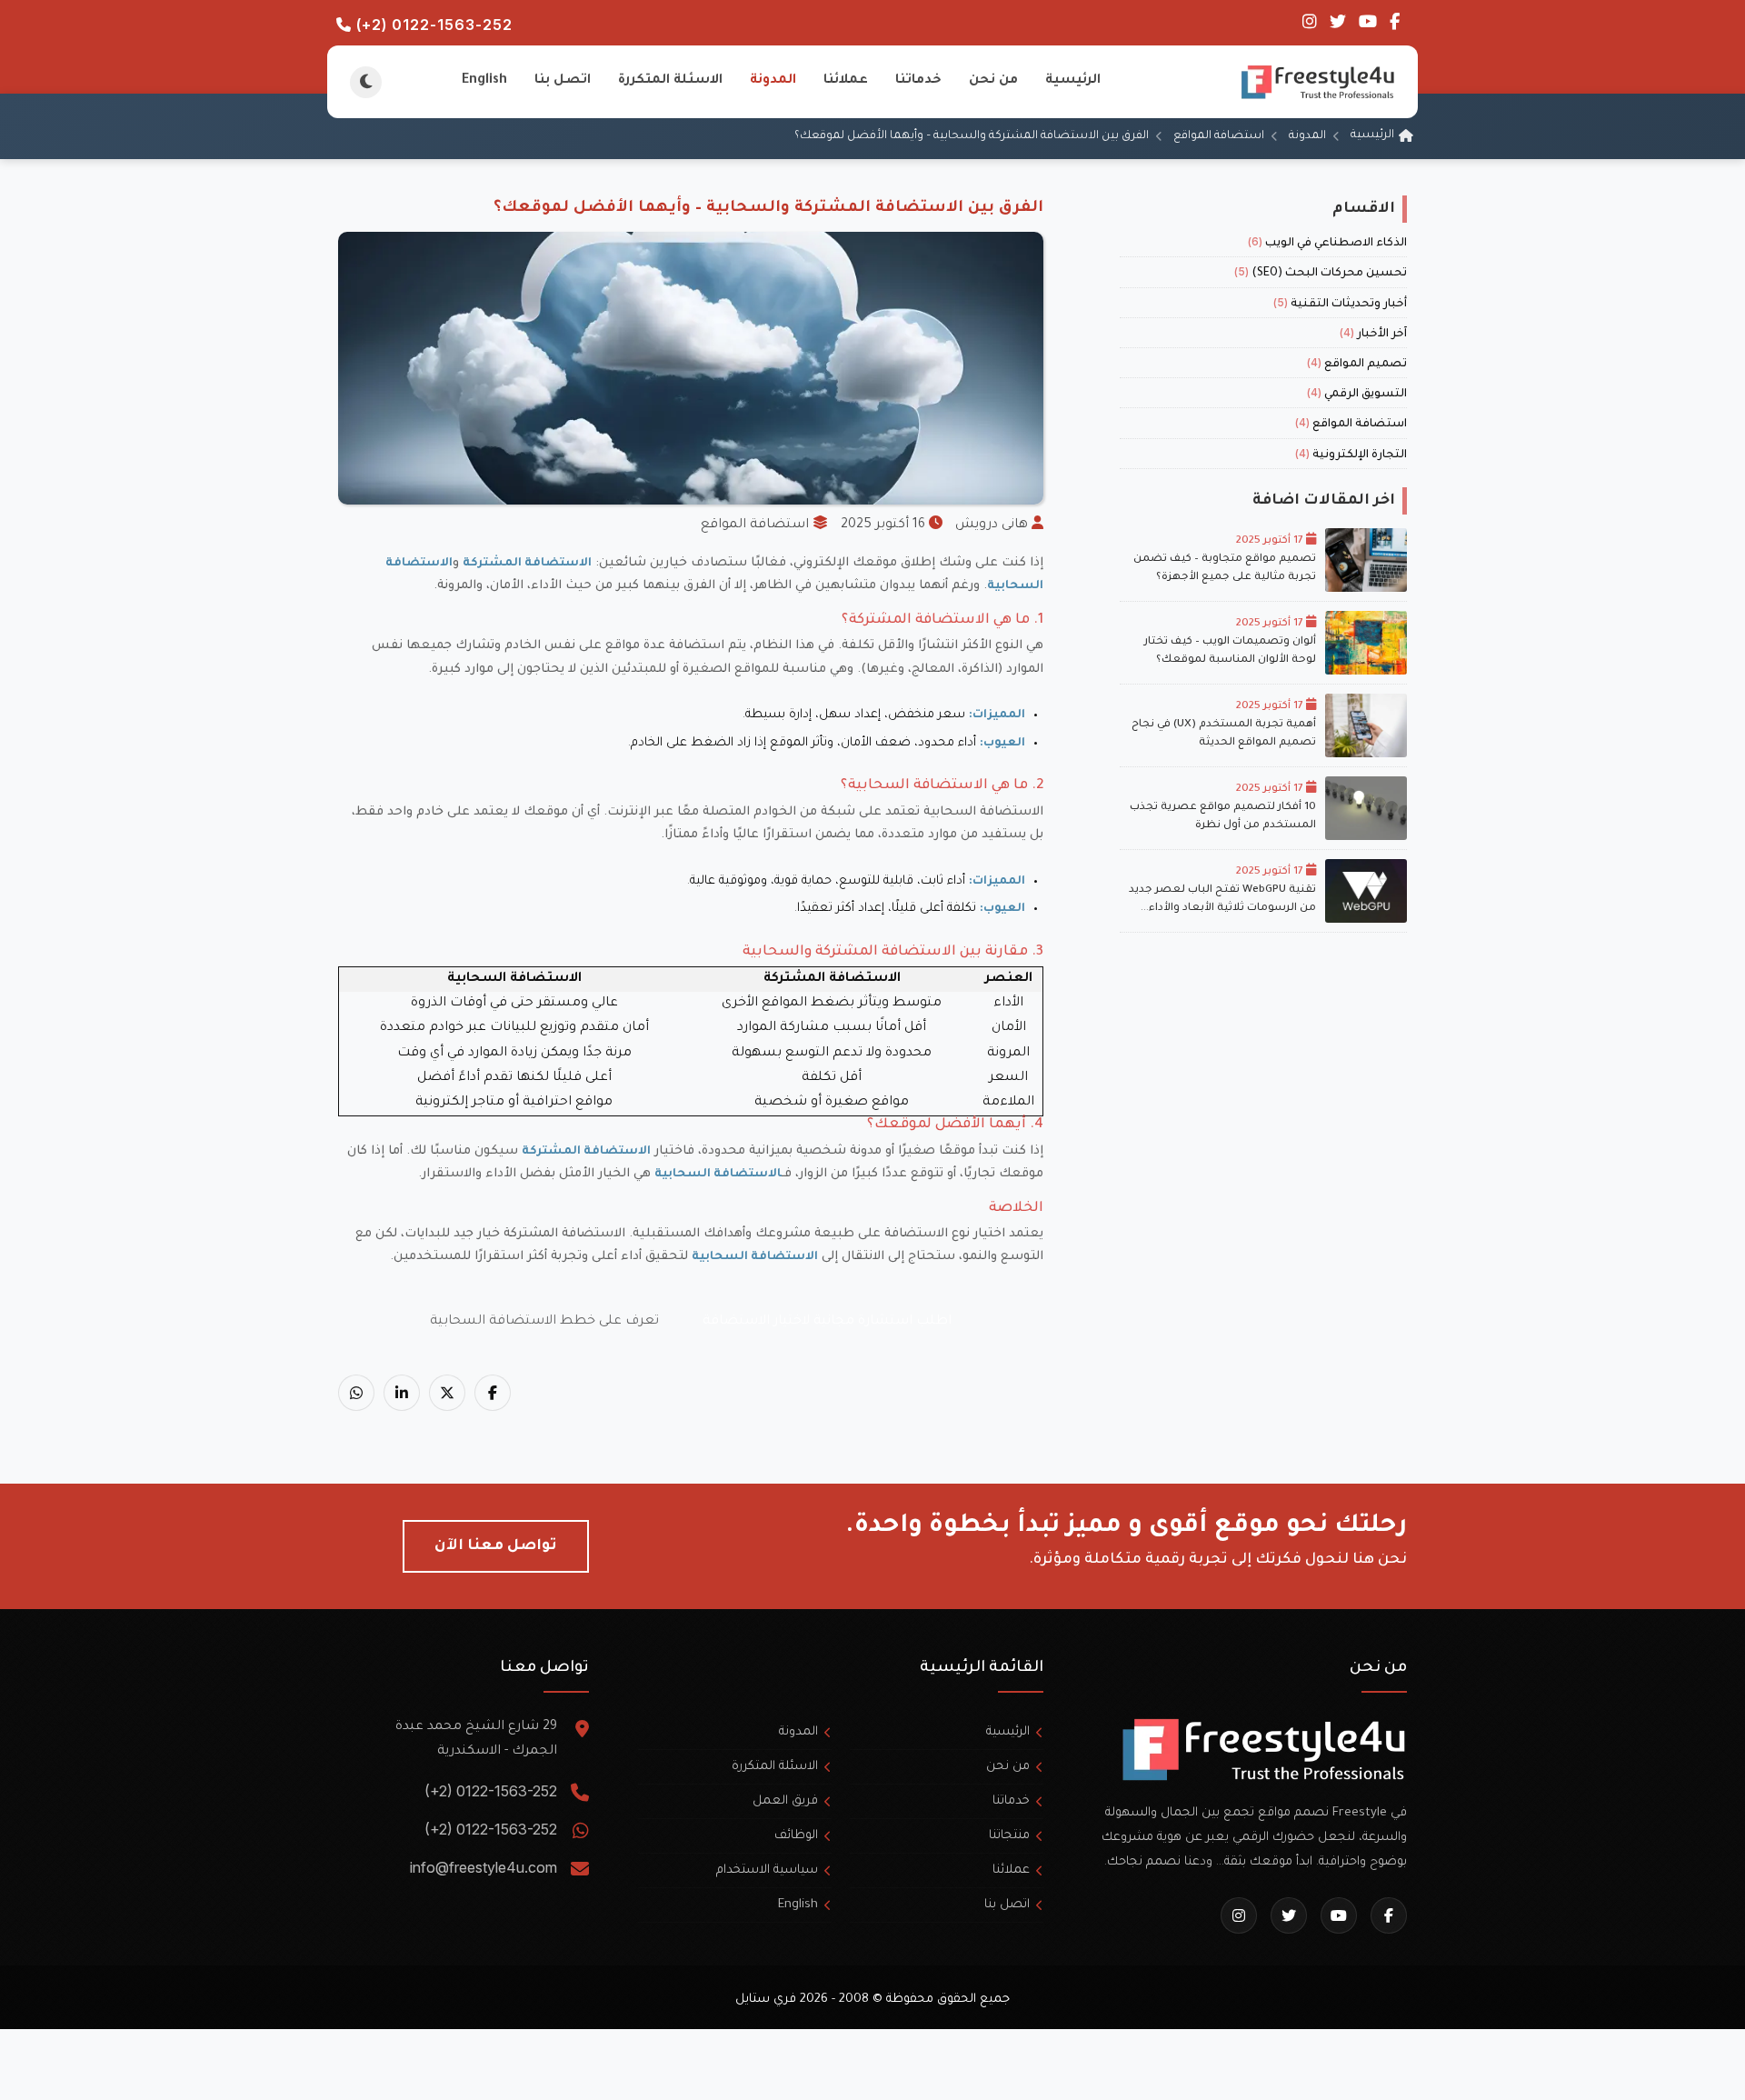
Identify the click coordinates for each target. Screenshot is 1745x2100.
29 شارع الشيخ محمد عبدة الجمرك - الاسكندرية (476, 1740)
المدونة (773, 81)
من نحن (993, 81)
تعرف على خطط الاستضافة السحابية (544, 1322)
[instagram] (1310, 25)
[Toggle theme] (366, 82)
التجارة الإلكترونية (1351, 455)
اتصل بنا (563, 81)
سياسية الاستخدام (767, 1870)
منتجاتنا (1009, 1836)
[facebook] (1393, 25)
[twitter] (1336, 25)
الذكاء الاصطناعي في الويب (1327, 244)
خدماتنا (918, 81)
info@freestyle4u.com (484, 1867)
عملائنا (846, 81)
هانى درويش (992, 525)
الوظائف (796, 1836)
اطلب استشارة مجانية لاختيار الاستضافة (827, 1322)
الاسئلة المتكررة (670, 81)
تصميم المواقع (1357, 365)
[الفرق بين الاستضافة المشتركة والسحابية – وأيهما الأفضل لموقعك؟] (493, 1393)
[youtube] (1366, 25)
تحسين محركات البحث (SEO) (1321, 274)
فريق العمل (785, 1801)
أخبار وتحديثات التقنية (1340, 305)
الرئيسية (1073, 81)
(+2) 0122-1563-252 (432, 25)
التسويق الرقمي (1357, 395)
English (484, 81)
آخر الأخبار (1373, 335)
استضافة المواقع (1219, 136)
